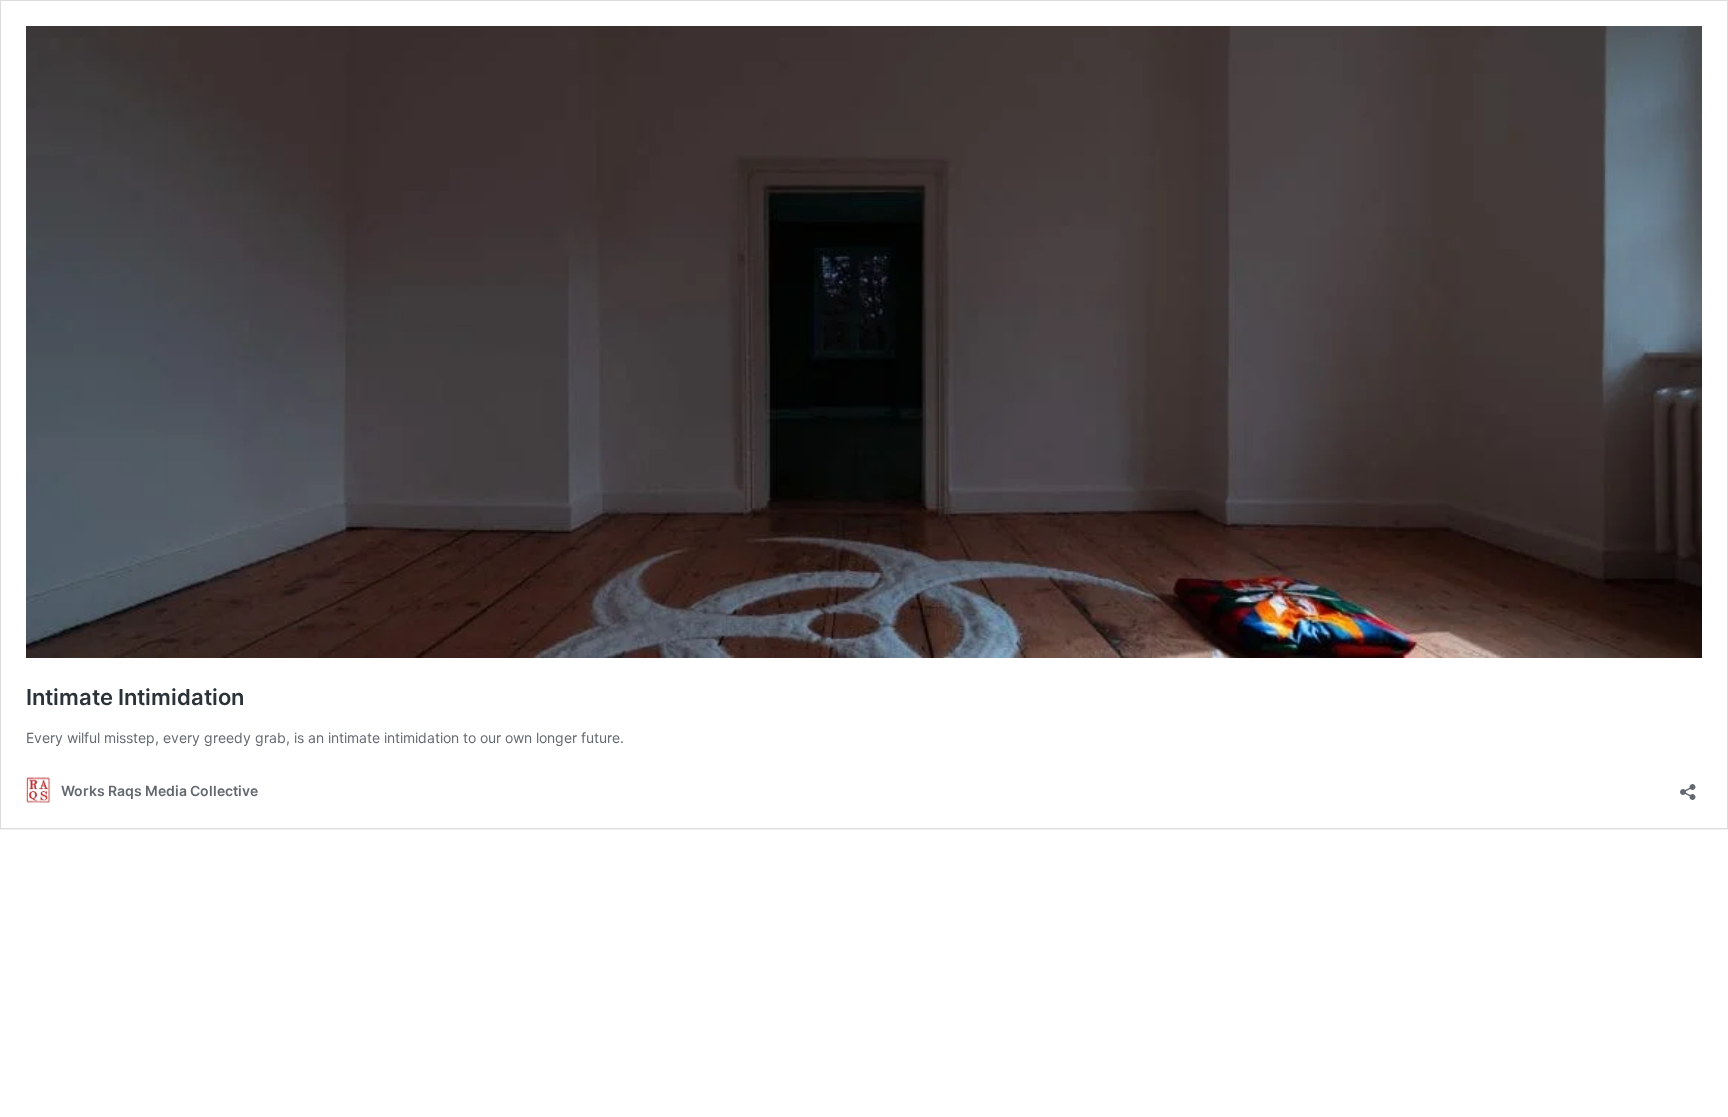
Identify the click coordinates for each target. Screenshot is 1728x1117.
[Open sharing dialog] (1688, 785)
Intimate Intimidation (137, 697)
